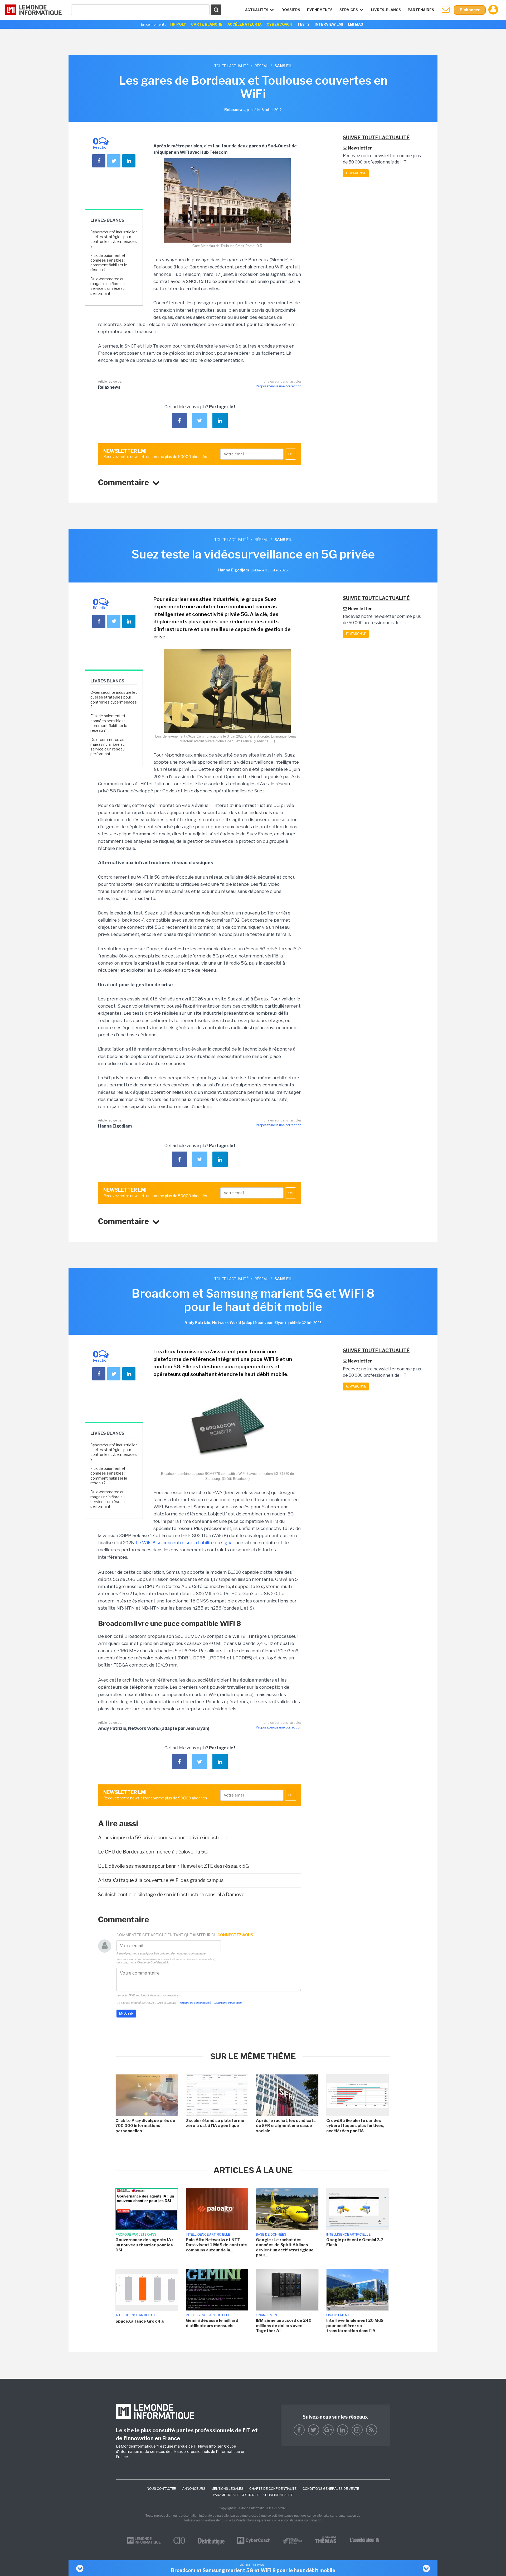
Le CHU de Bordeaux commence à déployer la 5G (153, 1852)
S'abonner (470, 10)
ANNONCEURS (194, 2489)
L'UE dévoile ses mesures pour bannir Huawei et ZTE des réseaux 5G (173, 1866)
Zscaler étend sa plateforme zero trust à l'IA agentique (215, 2123)
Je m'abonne (356, 173)
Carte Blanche (207, 24)
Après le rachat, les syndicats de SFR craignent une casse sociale (286, 2126)
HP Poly (178, 24)
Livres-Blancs (386, 10)
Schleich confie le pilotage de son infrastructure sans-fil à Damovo (171, 1894)
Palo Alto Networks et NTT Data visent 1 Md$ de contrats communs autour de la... (217, 2245)
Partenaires (421, 10)
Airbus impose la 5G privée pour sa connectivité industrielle (163, 1838)
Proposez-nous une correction (279, 386)
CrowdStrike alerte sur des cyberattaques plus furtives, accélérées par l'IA (355, 2126)
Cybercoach (279, 24)
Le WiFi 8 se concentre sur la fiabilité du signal (185, 1543)
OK (291, 454)
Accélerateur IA (245, 24)
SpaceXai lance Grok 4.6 (140, 2321)
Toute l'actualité (231, 66)
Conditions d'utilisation (228, 2003)
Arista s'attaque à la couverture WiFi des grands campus (161, 1880)
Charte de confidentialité (273, 2489)
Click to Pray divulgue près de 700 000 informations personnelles (145, 2126)
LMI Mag (356, 24)
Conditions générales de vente (331, 2489)
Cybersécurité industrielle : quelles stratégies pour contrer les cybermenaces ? (114, 239)
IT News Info (205, 2446)
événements (320, 10)
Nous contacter (162, 2489)
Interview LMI (329, 24)
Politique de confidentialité (195, 2003)
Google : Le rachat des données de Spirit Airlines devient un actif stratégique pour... (285, 2248)
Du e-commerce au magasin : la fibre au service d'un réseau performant (108, 286)
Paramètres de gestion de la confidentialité (253, 2495)
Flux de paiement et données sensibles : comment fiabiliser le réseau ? (109, 263)
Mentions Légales (227, 2489)
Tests (303, 24)
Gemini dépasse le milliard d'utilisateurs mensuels (212, 2323)
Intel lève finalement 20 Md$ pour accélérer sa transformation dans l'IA (355, 2326)
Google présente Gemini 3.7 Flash (355, 2242)
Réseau (261, 66)
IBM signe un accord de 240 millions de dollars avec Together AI (284, 2326)
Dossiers (291, 10)
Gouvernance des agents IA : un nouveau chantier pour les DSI (144, 2245)
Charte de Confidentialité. (153, 1962)
